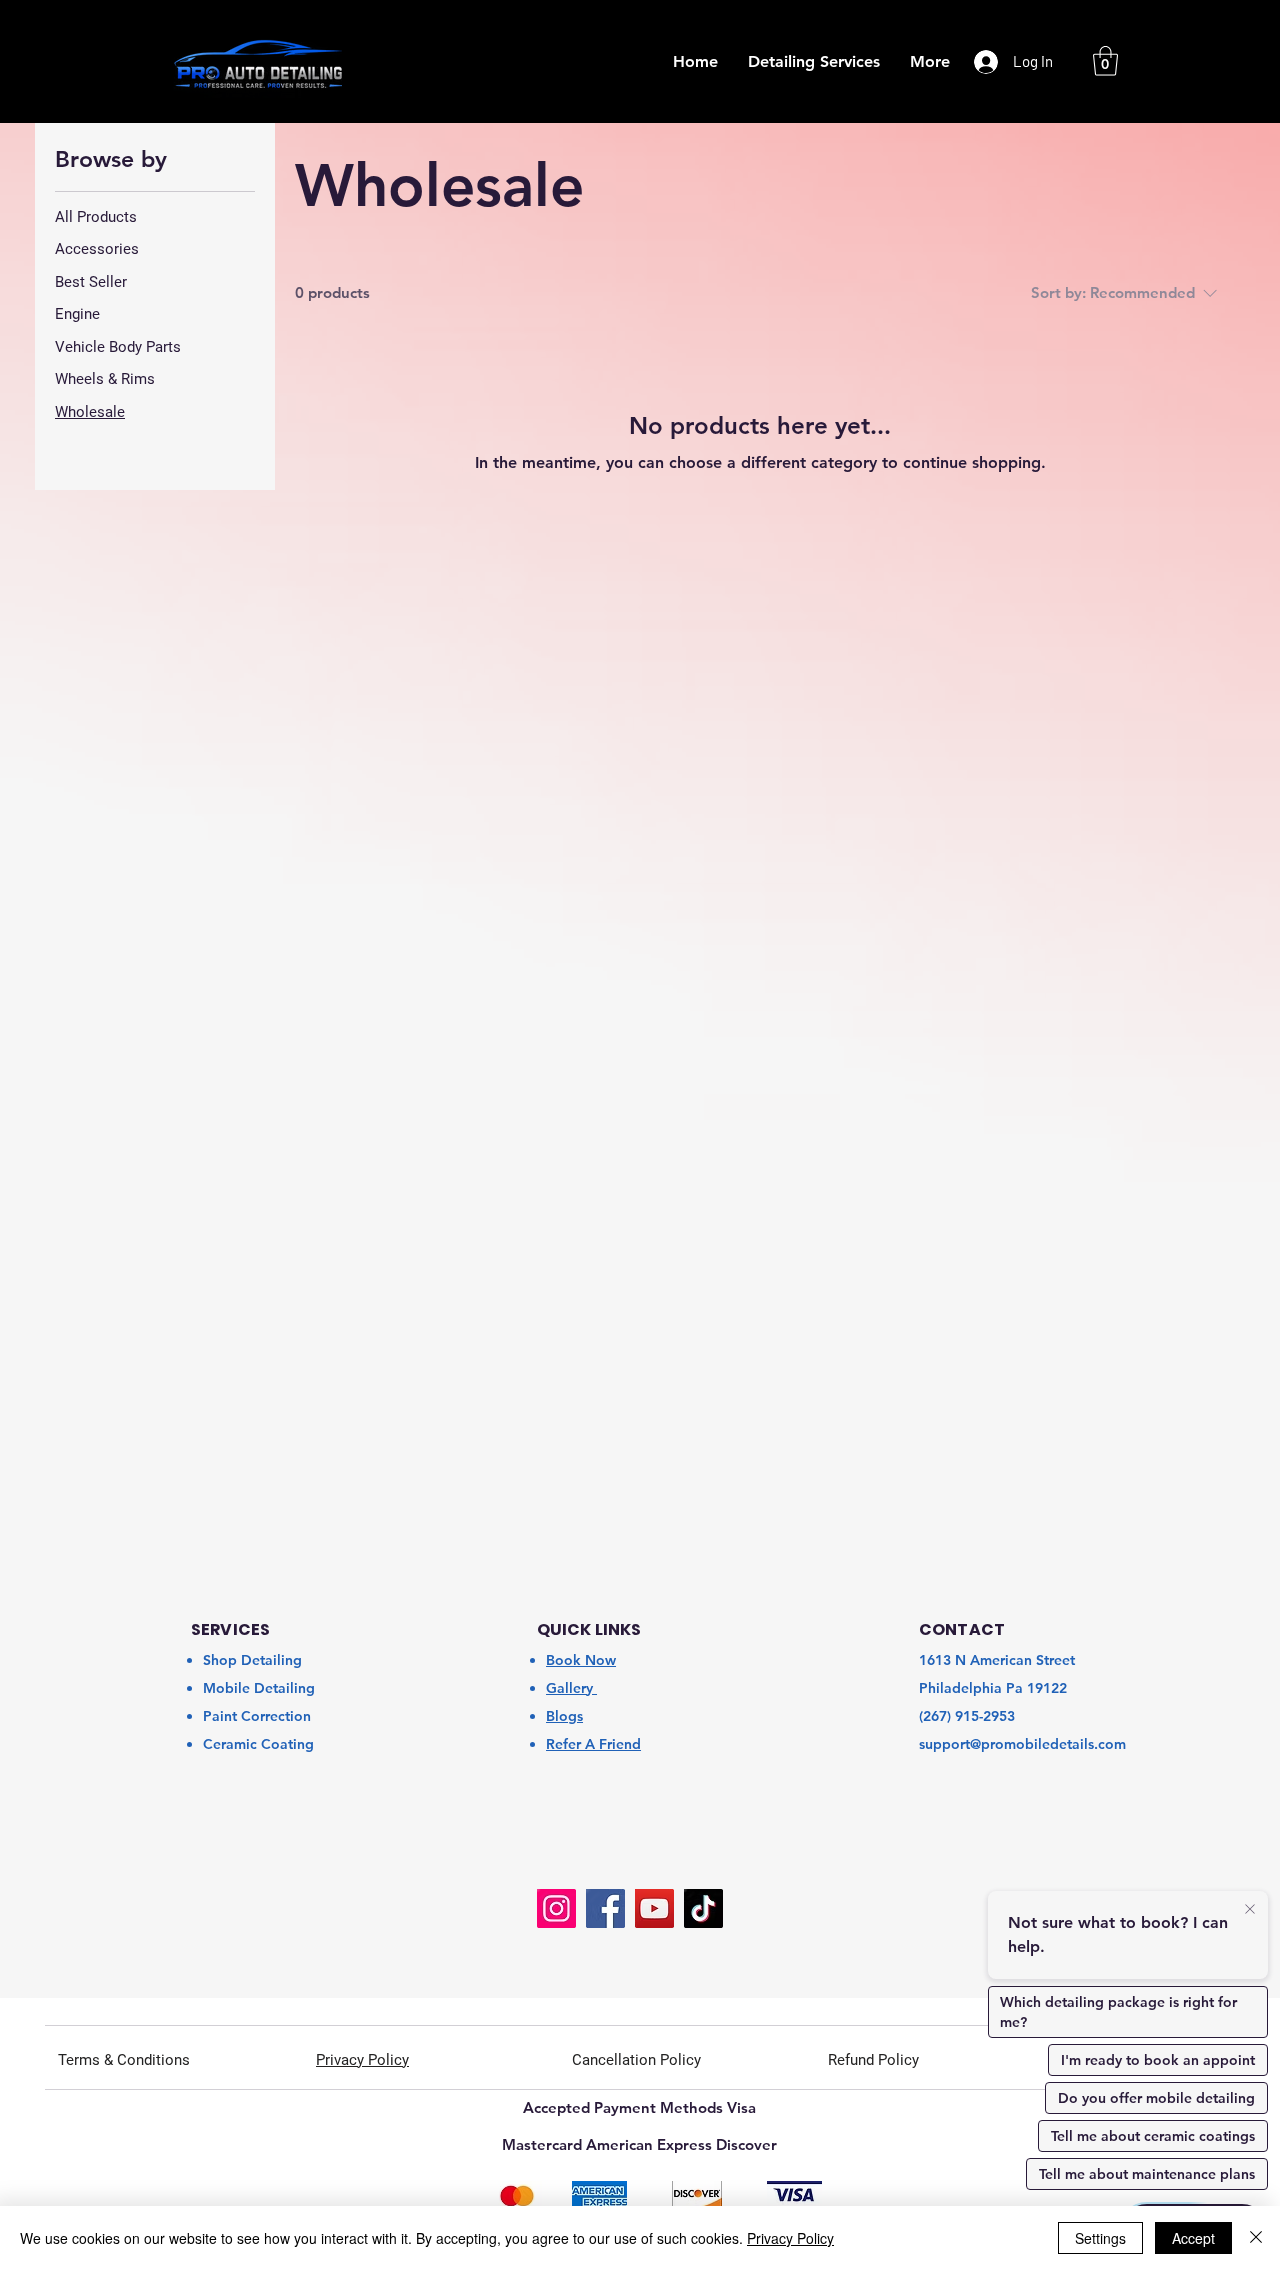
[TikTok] (703, 1908)
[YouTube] (654, 1908)
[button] (1105, 61)
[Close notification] (1250, 1910)
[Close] (1256, 2238)
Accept (1193, 2238)
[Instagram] (556, 1908)
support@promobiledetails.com (1022, 1744)
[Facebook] (605, 1908)
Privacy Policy (790, 2238)
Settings (1100, 2238)
